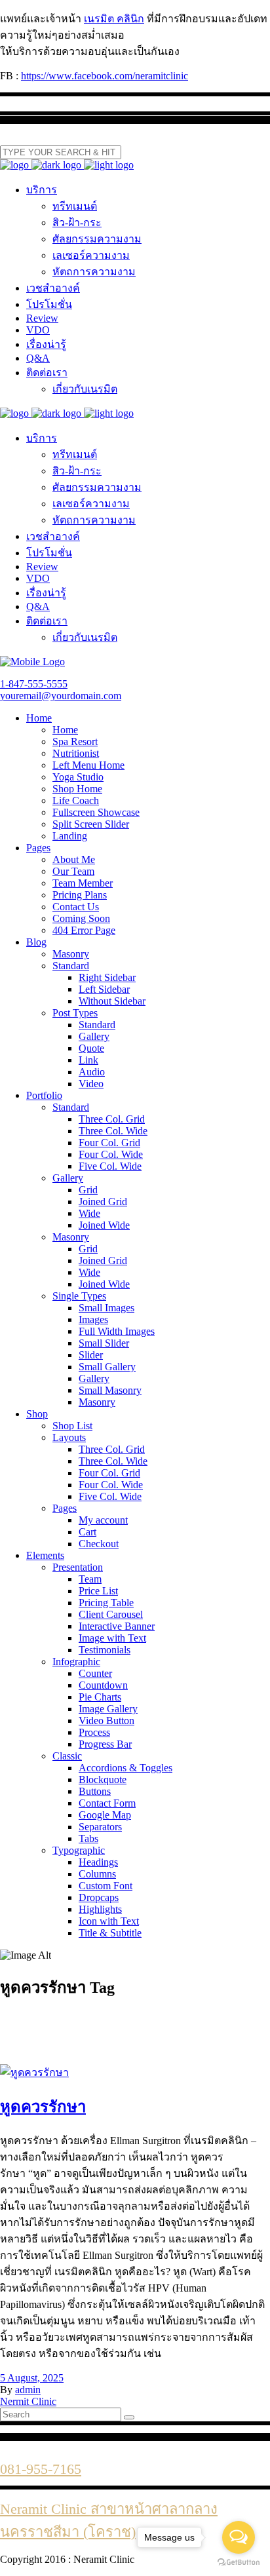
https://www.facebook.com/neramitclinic (105, 76)
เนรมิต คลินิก (114, 19)
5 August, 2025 (32, 2378)
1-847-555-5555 (34, 684)
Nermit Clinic (28, 2401)
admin (28, 2390)
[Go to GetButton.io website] (239, 2563)
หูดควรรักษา (43, 2107)
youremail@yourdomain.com (61, 696)
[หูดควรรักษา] (34, 2072)
